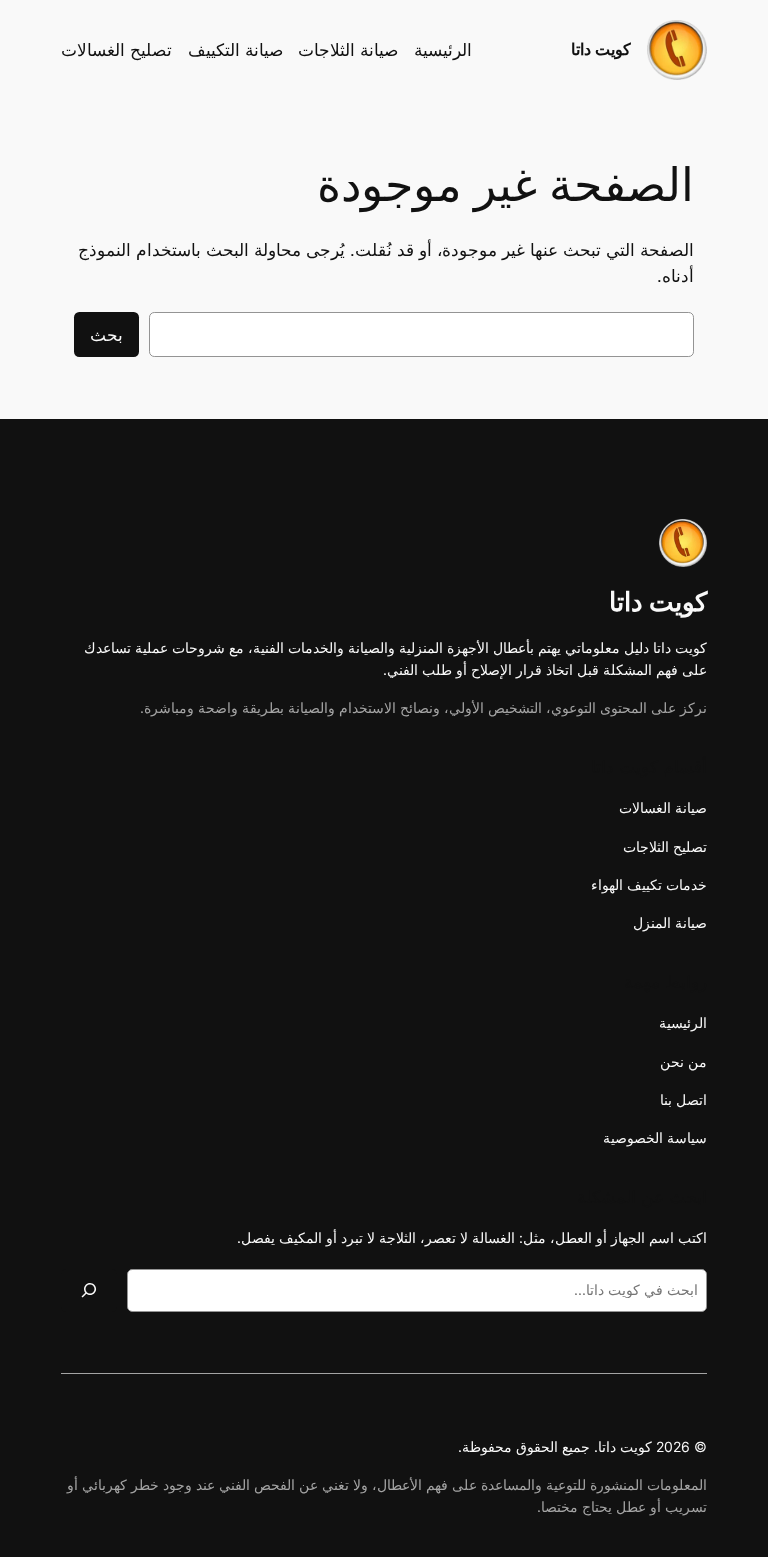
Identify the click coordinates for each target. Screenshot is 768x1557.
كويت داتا (601, 49)
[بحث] (89, 1290)
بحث (106, 335)
